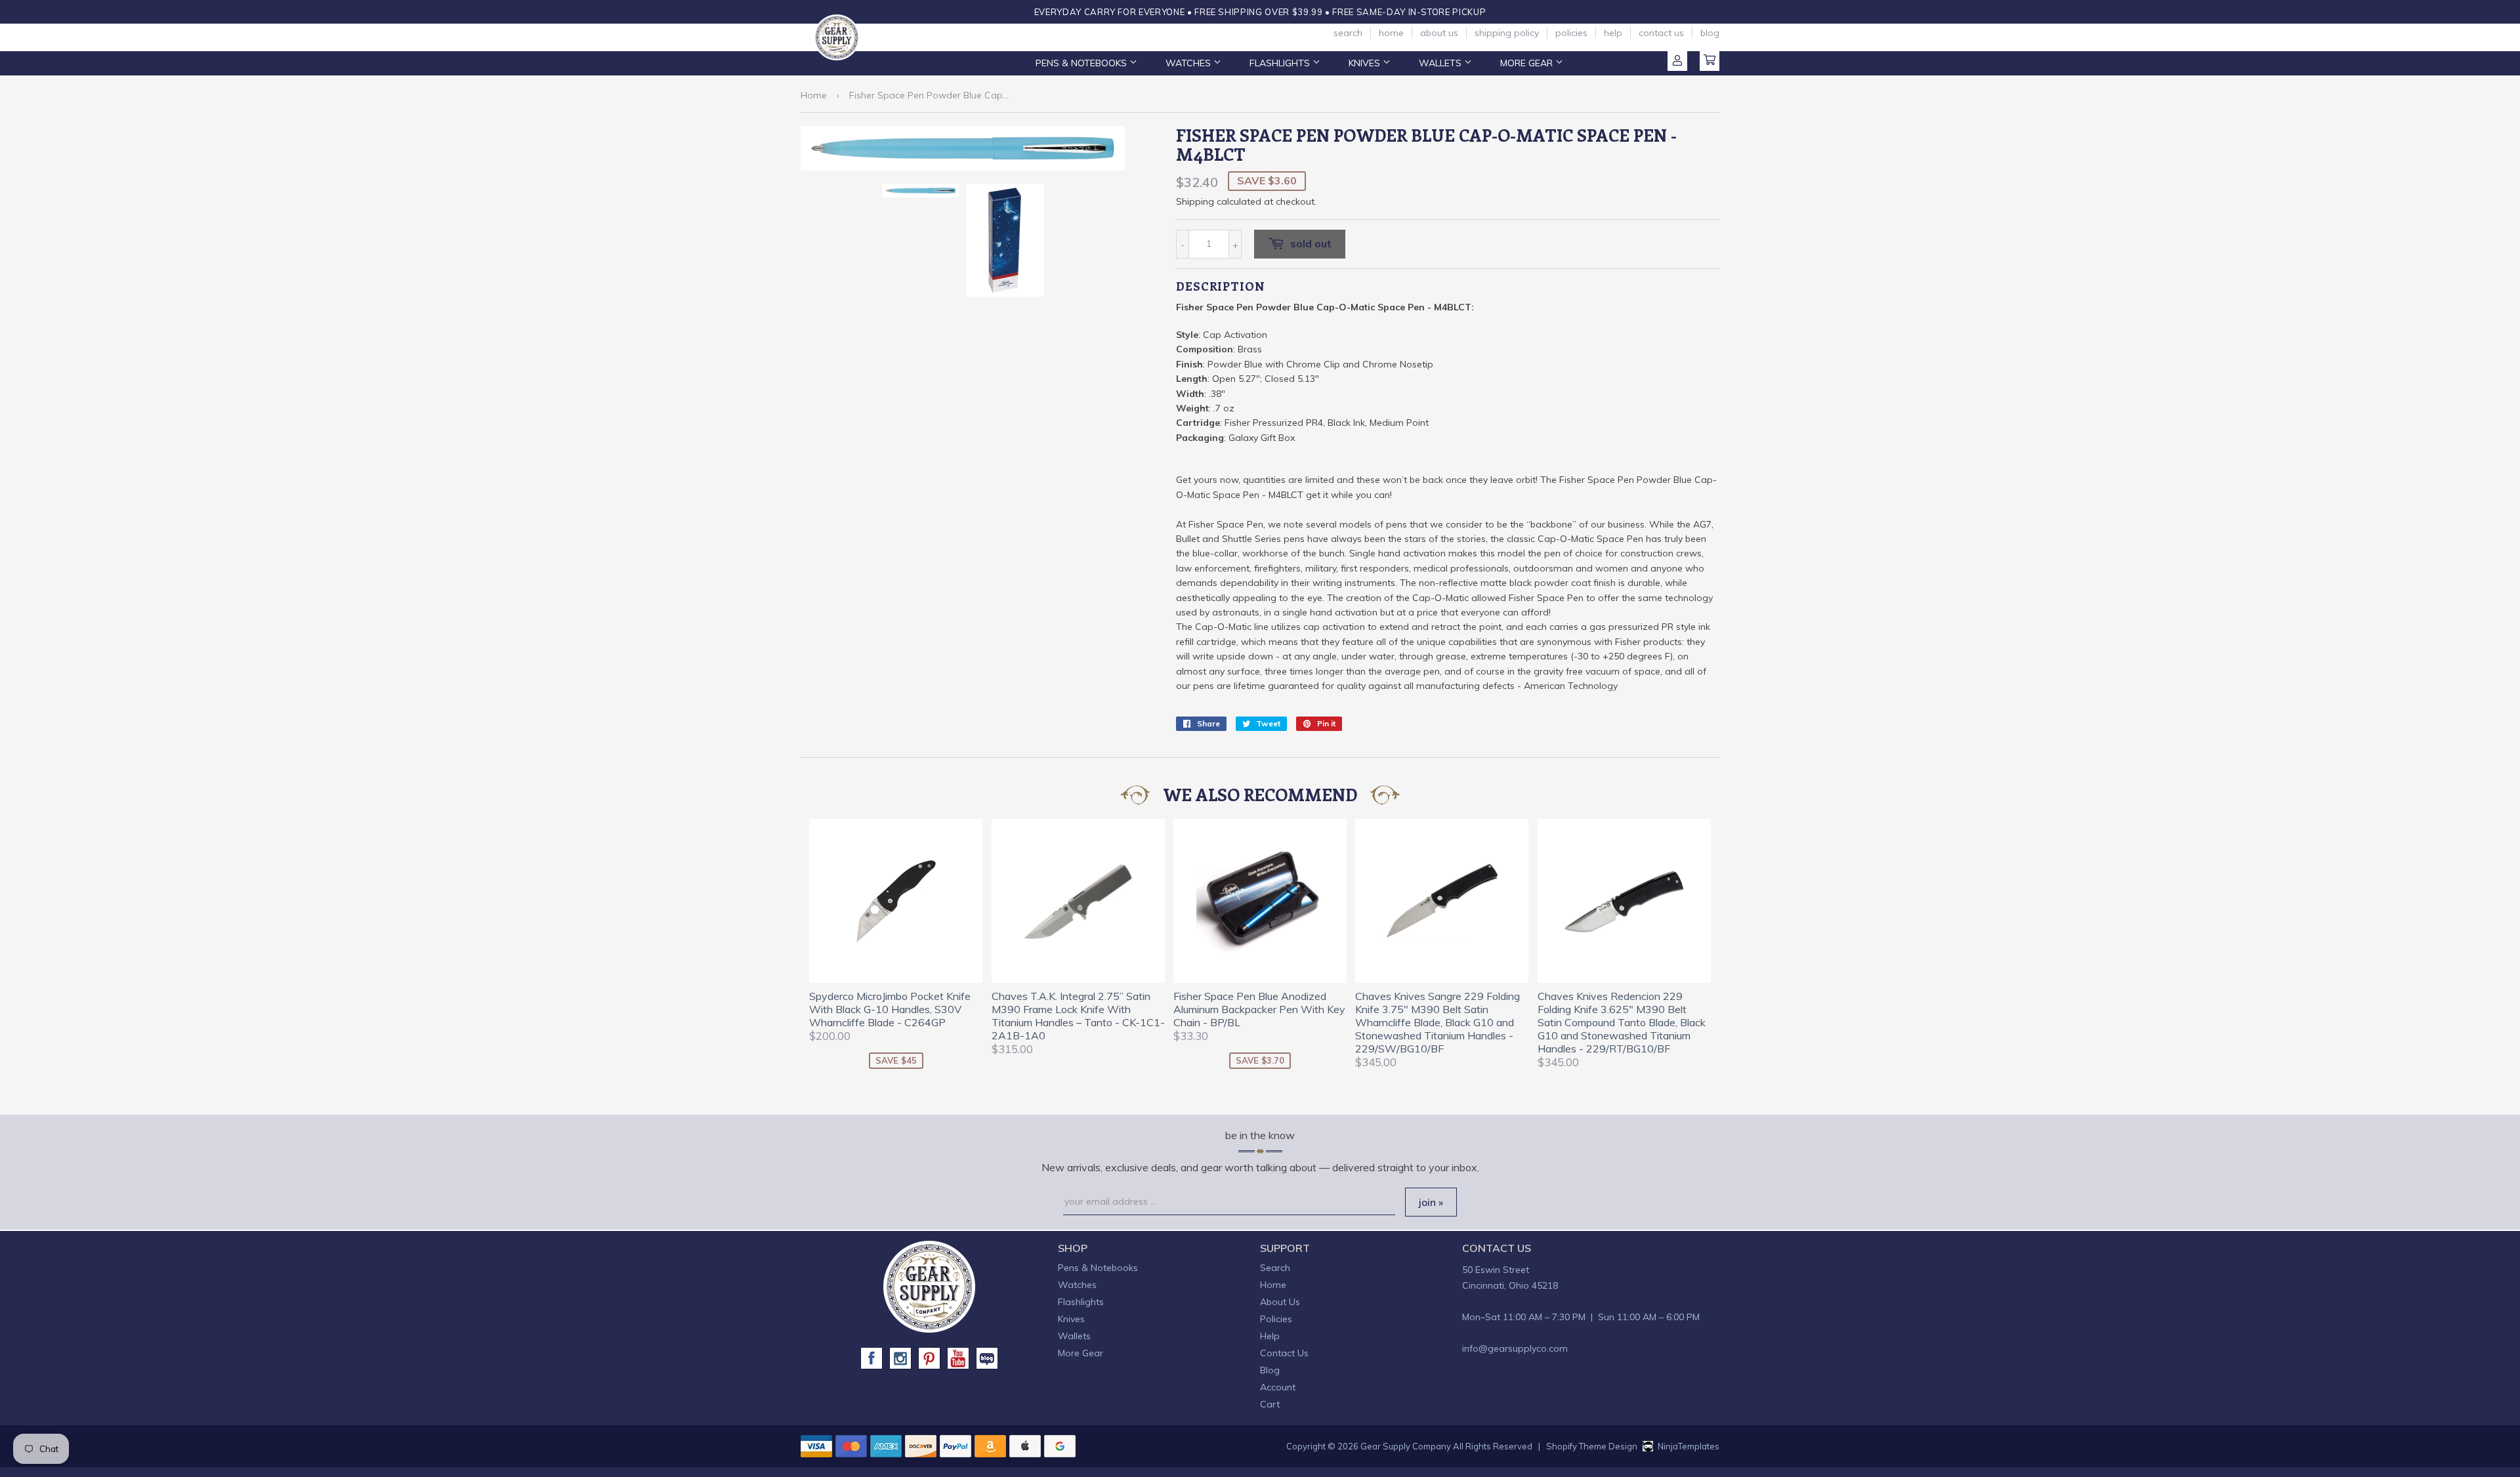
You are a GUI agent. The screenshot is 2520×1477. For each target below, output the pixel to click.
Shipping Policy (1507, 33)
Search (1348, 33)
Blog (1710, 33)
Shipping (1195, 201)
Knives (1366, 63)
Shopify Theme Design (1592, 1446)
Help (1613, 33)
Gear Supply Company (1406, 1446)
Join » (1431, 1202)
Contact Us (1661, 33)
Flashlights (1281, 63)
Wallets (1441, 63)
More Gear (1528, 63)
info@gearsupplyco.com (1515, 1348)
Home (1391, 33)
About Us (1439, 33)
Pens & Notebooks (1082, 63)
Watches (1189, 63)
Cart (1710, 61)
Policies (1571, 33)
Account (1677, 61)
